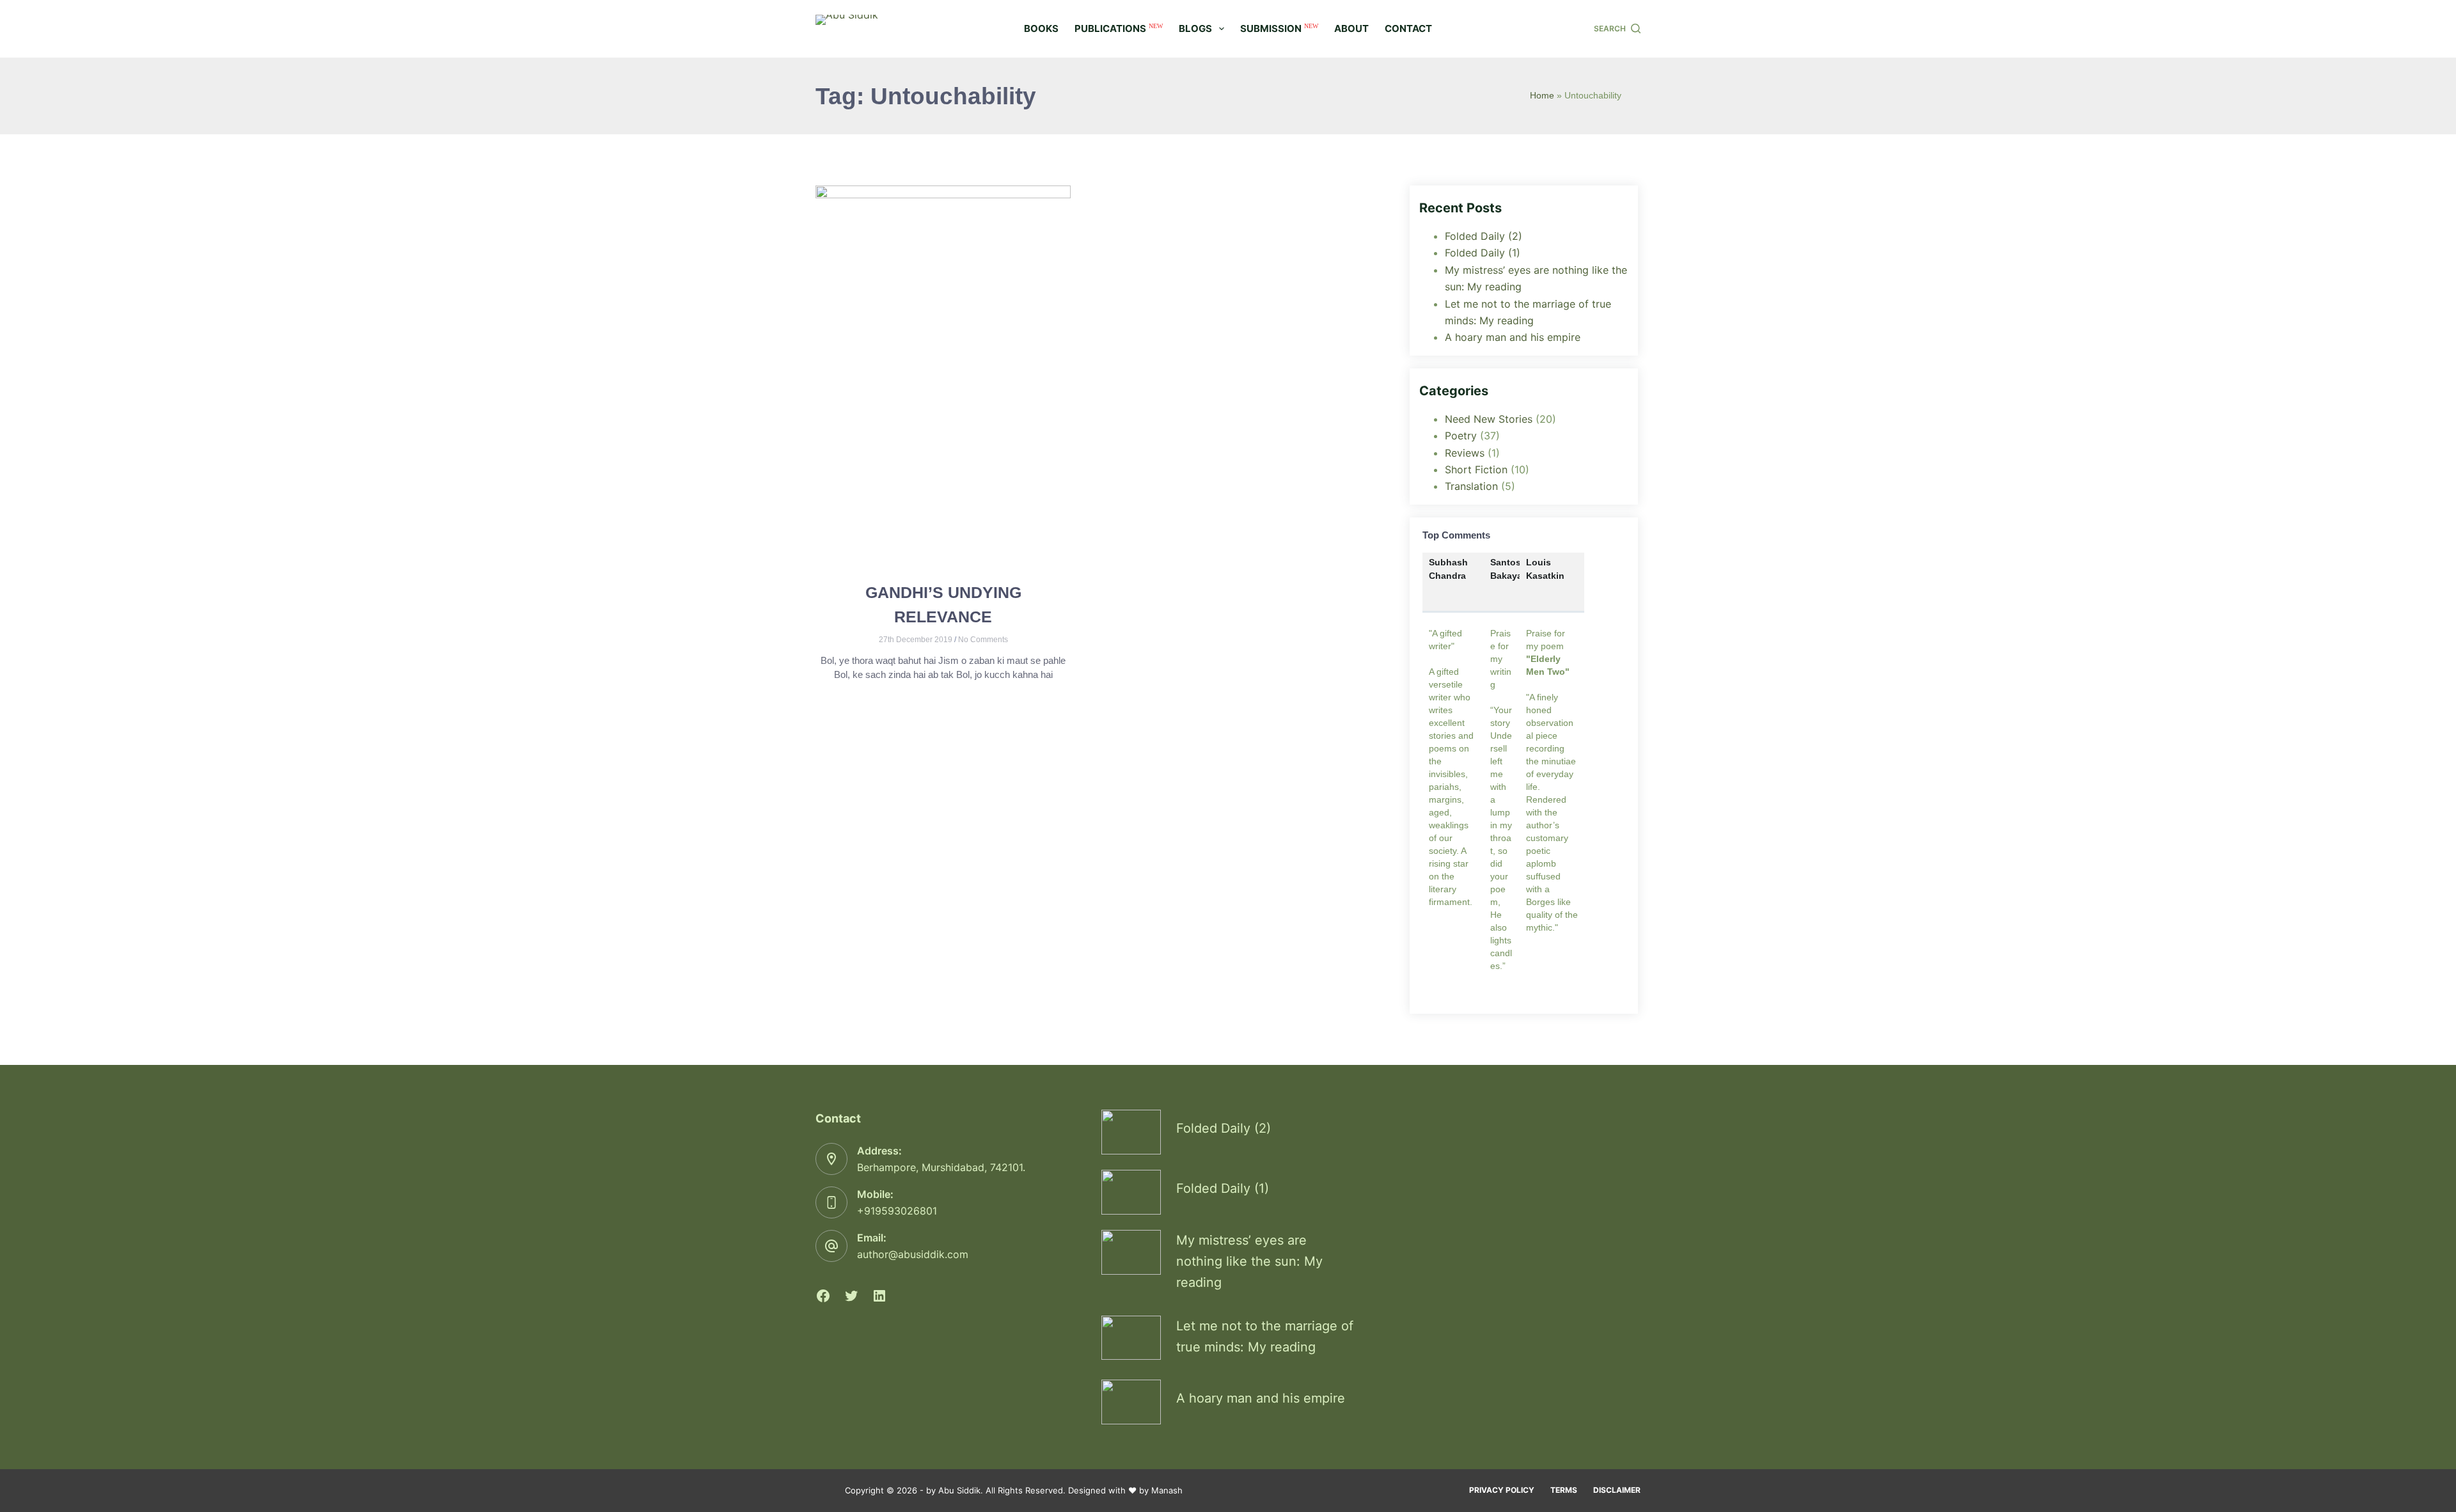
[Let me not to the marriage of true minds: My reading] (1131, 1338)
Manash (1167, 1490)
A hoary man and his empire (1513, 337)
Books (1041, 28)
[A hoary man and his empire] (1131, 1402)
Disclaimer (1617, 1490)
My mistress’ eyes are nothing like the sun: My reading (1249, 1261)
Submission (1279, 29)
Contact (1408, 28)
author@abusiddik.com (913, 1254)
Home (1542, 96)
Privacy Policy (1502, 1490)
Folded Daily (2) (1484, 236)
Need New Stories (1489, 419)
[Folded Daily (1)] (1131, 1192)
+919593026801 (897, 1211)
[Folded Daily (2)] (1131, 1132)
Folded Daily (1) (1483, 253)
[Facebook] (823, 1296)
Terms (1564, 1490)
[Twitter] (851, 1296)
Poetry (1461, 436)
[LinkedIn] (879, 1296)
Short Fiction (1476, 469)
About (1351, 28)
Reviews (1465, 453)
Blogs (1195, 28)
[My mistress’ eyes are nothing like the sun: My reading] (1131, 1252)
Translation (1471, 486)
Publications (1119, 29)
